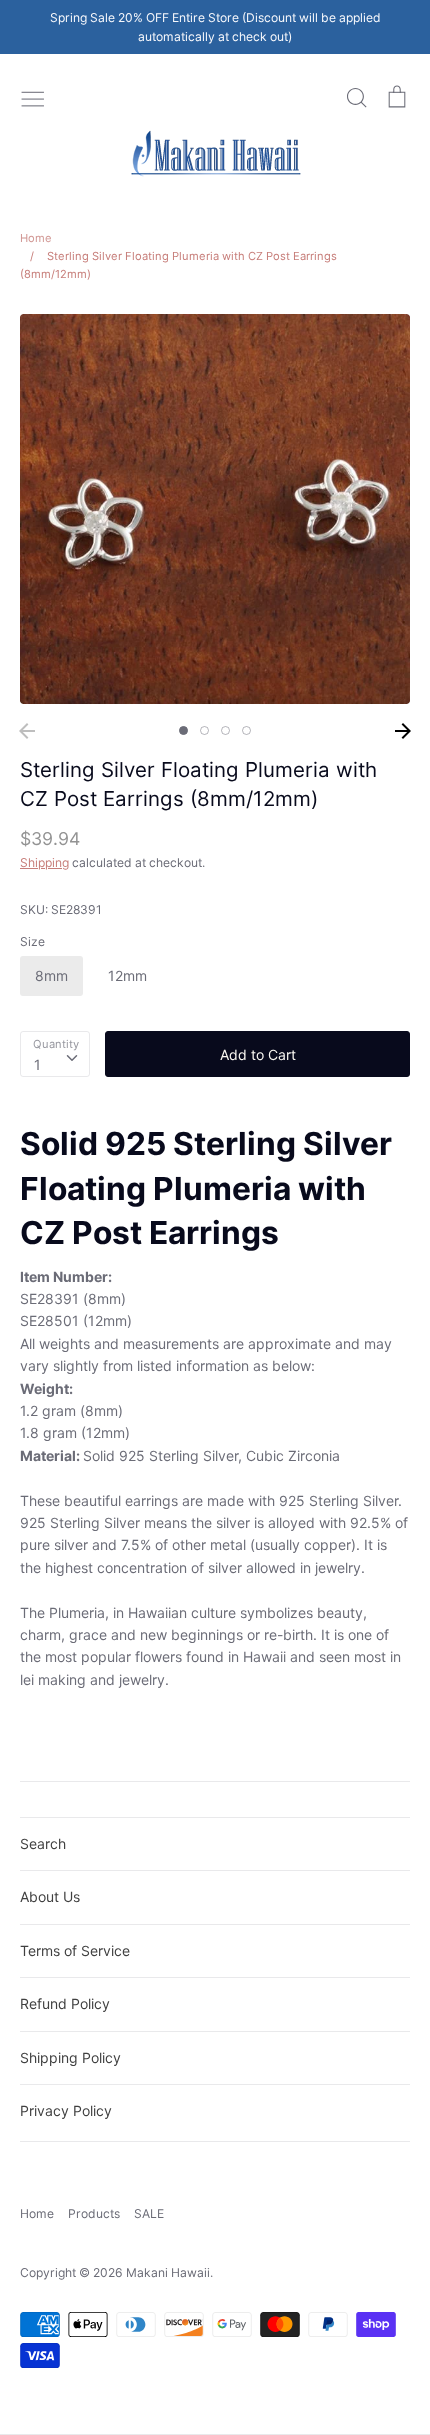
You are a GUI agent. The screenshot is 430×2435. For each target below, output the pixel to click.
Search (43, 1843)
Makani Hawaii (168, 2272)
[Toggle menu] (33, 97)
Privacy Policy (66, 2110)
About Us (50, 1896)
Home (37, 2213)
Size (32, 941)
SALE (149, 2213)
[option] (215, 509)
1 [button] (183, 730)
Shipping (44, 862)
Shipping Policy (70, 2057)
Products (94, 2213)
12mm (127, 975)
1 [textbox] (37, 1064)
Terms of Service (75, 1950)
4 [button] (246, 730)
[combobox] (55, 1054)
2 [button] (204, 730)
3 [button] (225, 730)
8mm (51, 975)
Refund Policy (65, 2003)
